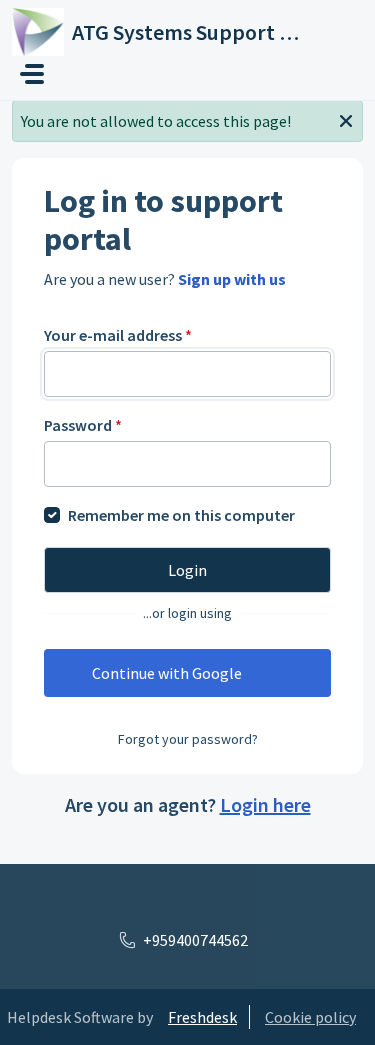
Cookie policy (310, 1017)
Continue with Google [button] (167, 673)
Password (83, 425)
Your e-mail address (118, 335)
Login (187, 570)
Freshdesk (202, 1017)
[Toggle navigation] (32, 74)
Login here (265, 804)
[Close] (346, 119)
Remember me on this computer (181, 515)
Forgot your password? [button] (188, 739)
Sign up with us (232, 279)
